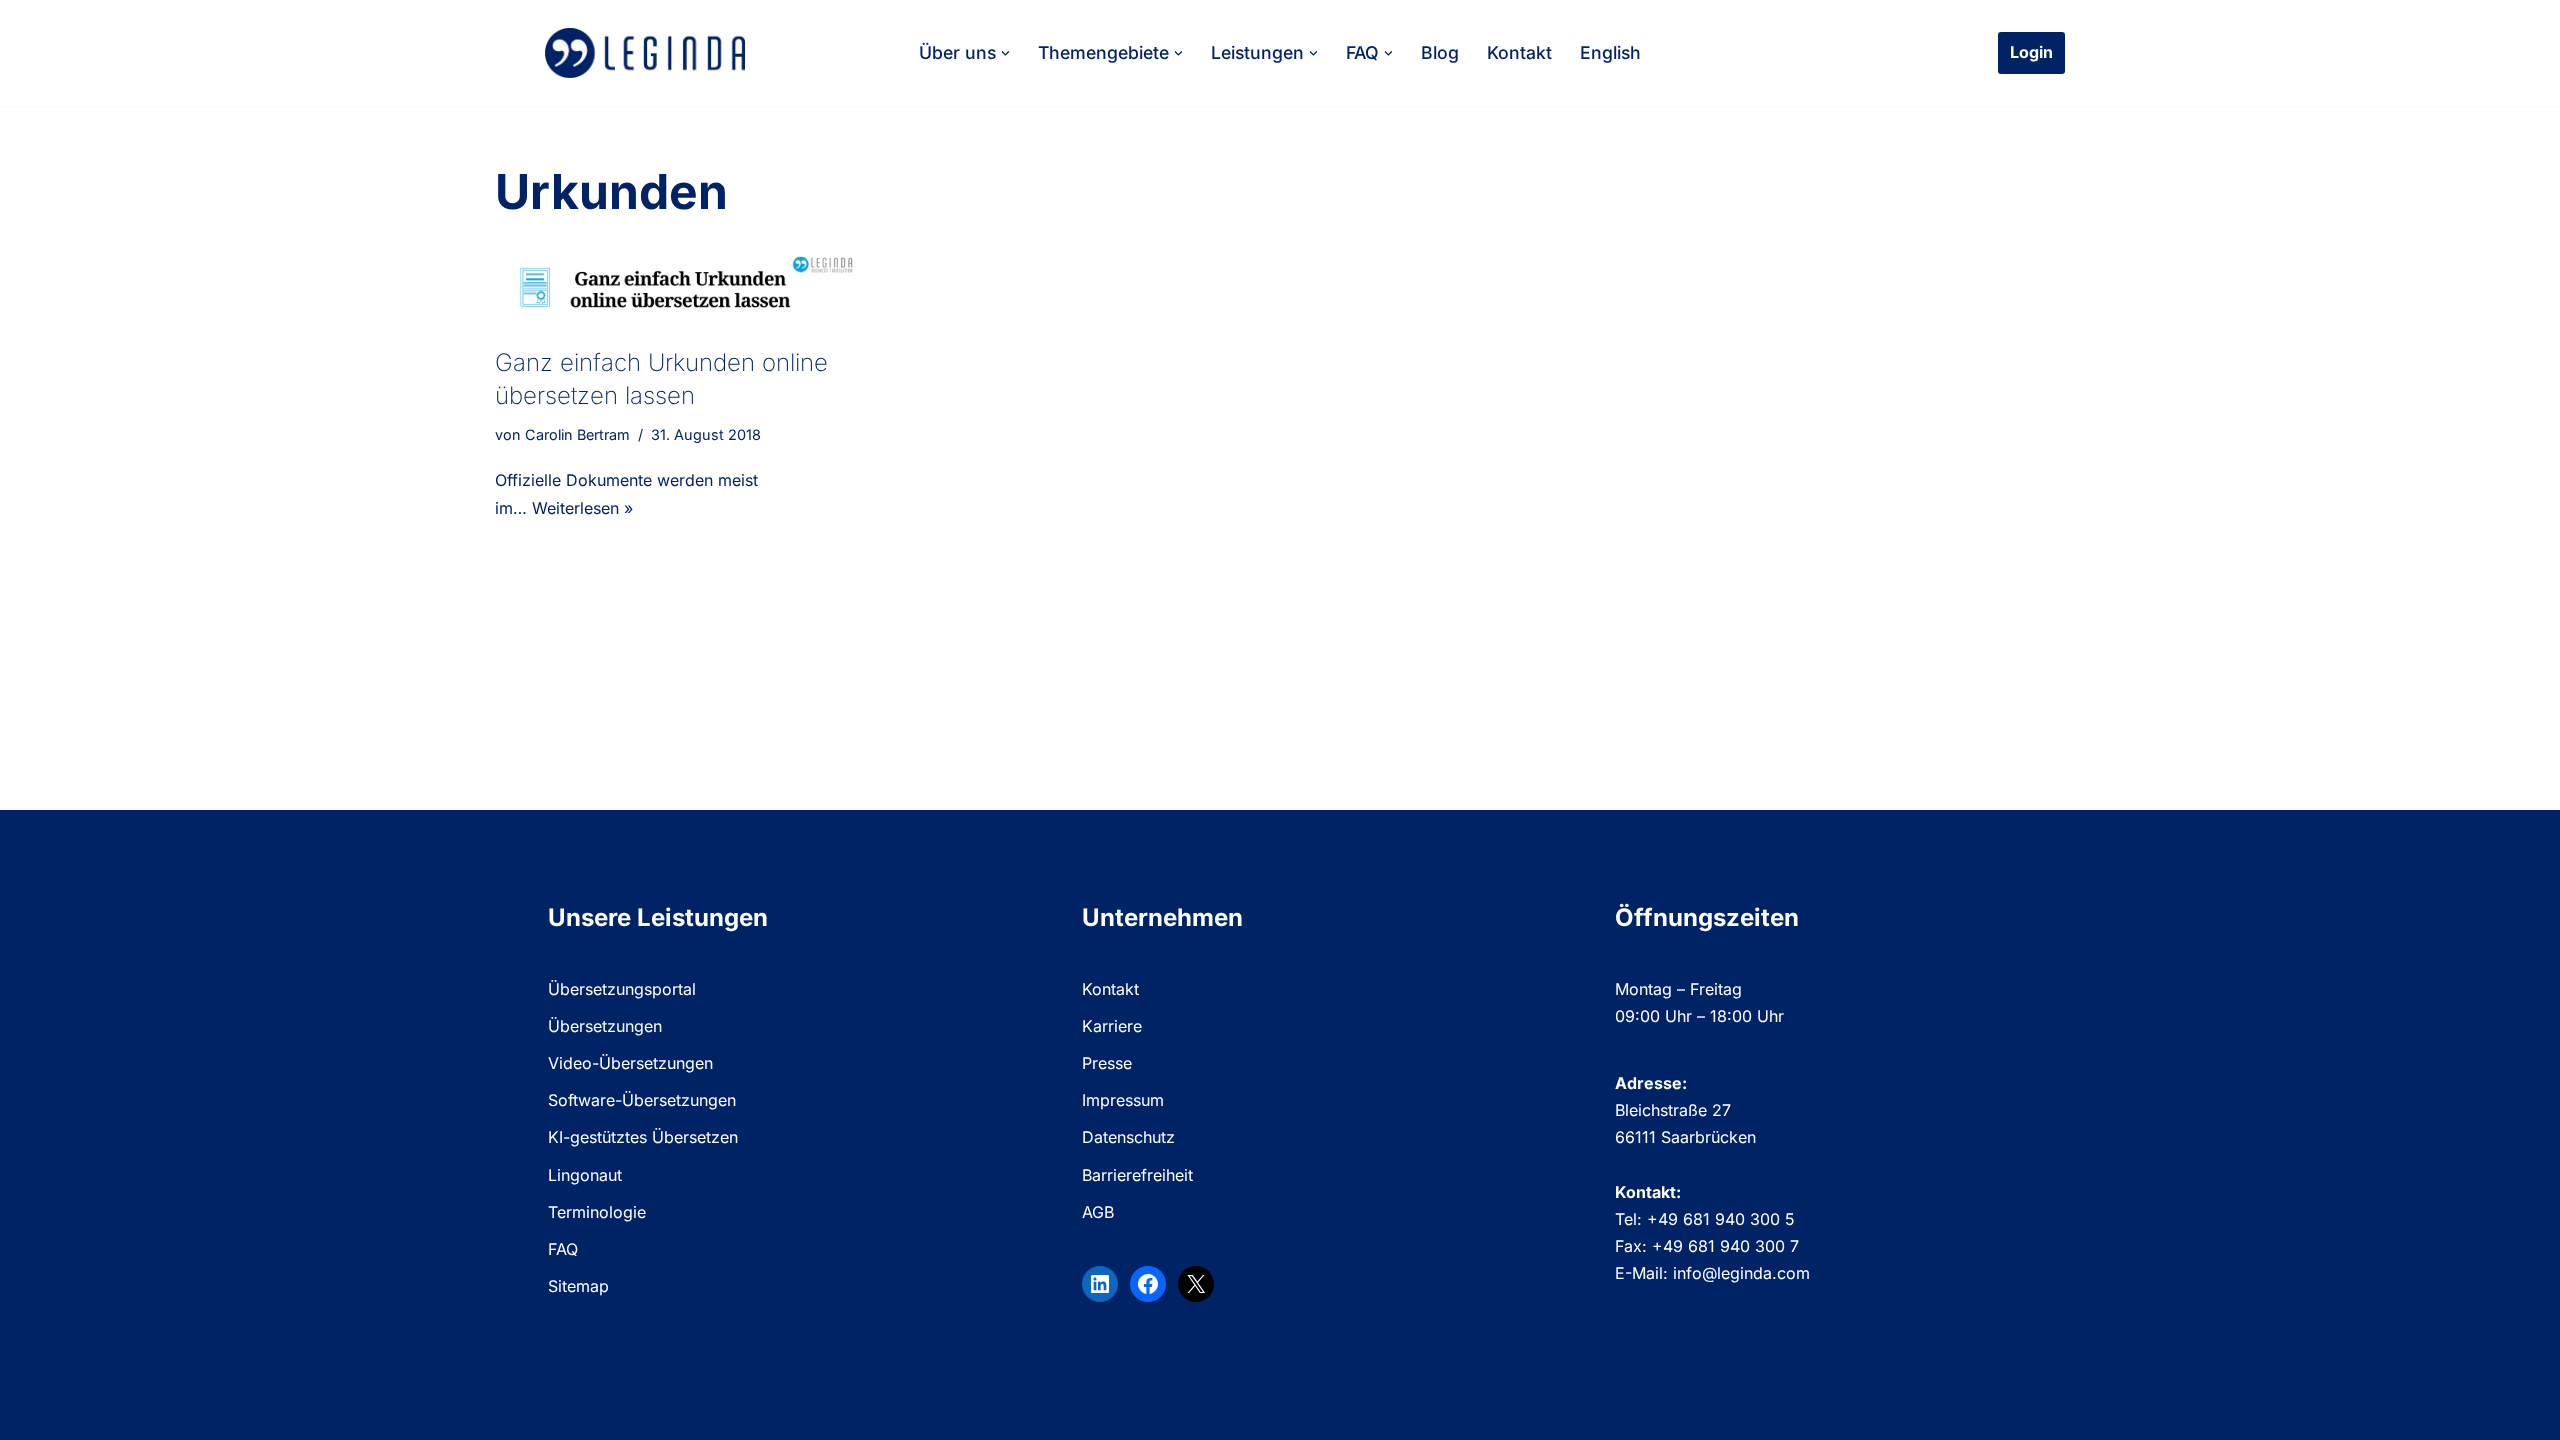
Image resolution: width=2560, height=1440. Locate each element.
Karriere (1112, 1026)
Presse (1107, 1063)
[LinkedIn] (1100, 1284)
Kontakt (1519, 52)
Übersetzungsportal (622, 989)
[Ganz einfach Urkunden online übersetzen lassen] (680, 287)
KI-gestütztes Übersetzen (643, 1137)
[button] (1005, 53)
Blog (1440, 52)
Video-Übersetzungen (630, 1063)
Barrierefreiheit (1137, 1175)
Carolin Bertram (577, 434)
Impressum (1123, 1100)
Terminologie (597, 1212)
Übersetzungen (605, 1026)
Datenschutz (1128, 1137)
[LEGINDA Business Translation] (645, 53)
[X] (1196, 1284)
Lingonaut (585, 1175)
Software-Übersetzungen (642, 1100)
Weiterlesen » (582, 508)
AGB (1098, 1212)
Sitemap (578, 1286)
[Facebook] (1148, 1284)
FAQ (563, 1249)
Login (2031, 52)
